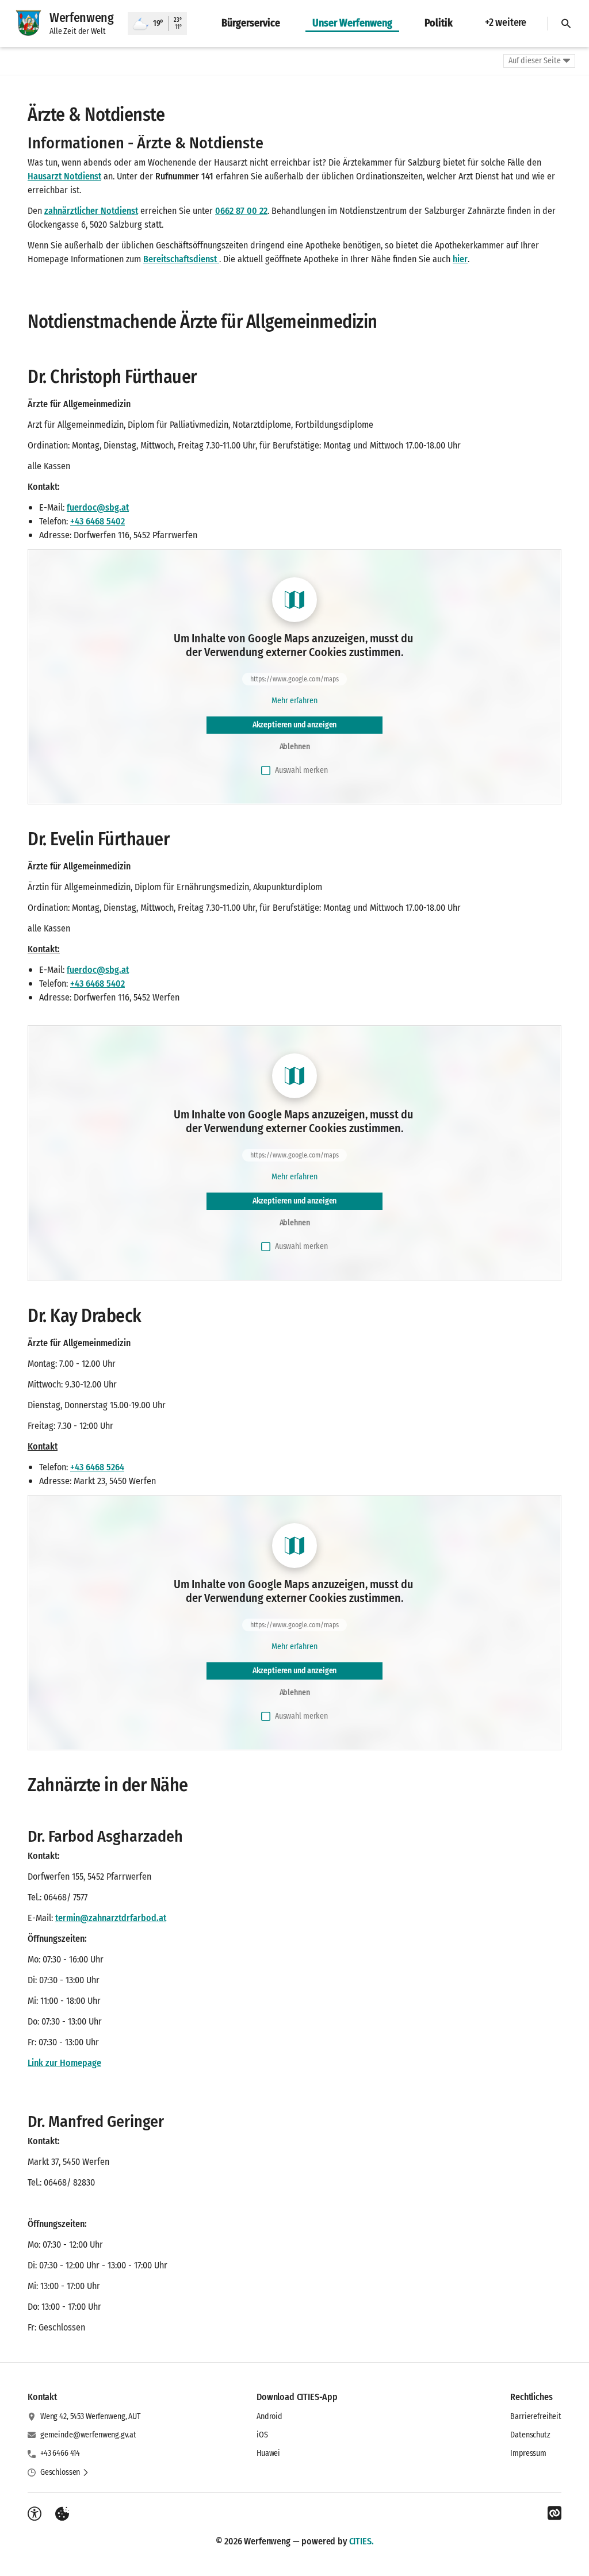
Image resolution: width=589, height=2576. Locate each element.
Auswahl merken (301, 770)
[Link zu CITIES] (554, 2513)
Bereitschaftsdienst (181, 259)
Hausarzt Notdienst (64, 176)
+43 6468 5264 (97, 1467)
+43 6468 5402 (97, 521)
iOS (262, 2435)
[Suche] (566, 24)
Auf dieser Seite (535, 61)
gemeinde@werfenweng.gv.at (88, 2435)
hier (460, 259)
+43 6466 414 (60, 2453)
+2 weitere (506, 22)
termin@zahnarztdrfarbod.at (111, 1918)
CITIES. (362, 2541)
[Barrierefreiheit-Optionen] (35, 2514)
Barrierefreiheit (536, 2416)
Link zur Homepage (64, 2063)
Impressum (528, 2453)
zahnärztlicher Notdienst (91, 211)
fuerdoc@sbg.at (98, 507)
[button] (65, 2472)
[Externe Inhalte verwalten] (62, 2514)
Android (269, 2416)
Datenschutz (530, 2435)
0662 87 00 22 (241, 211)
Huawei (268, 2453)
